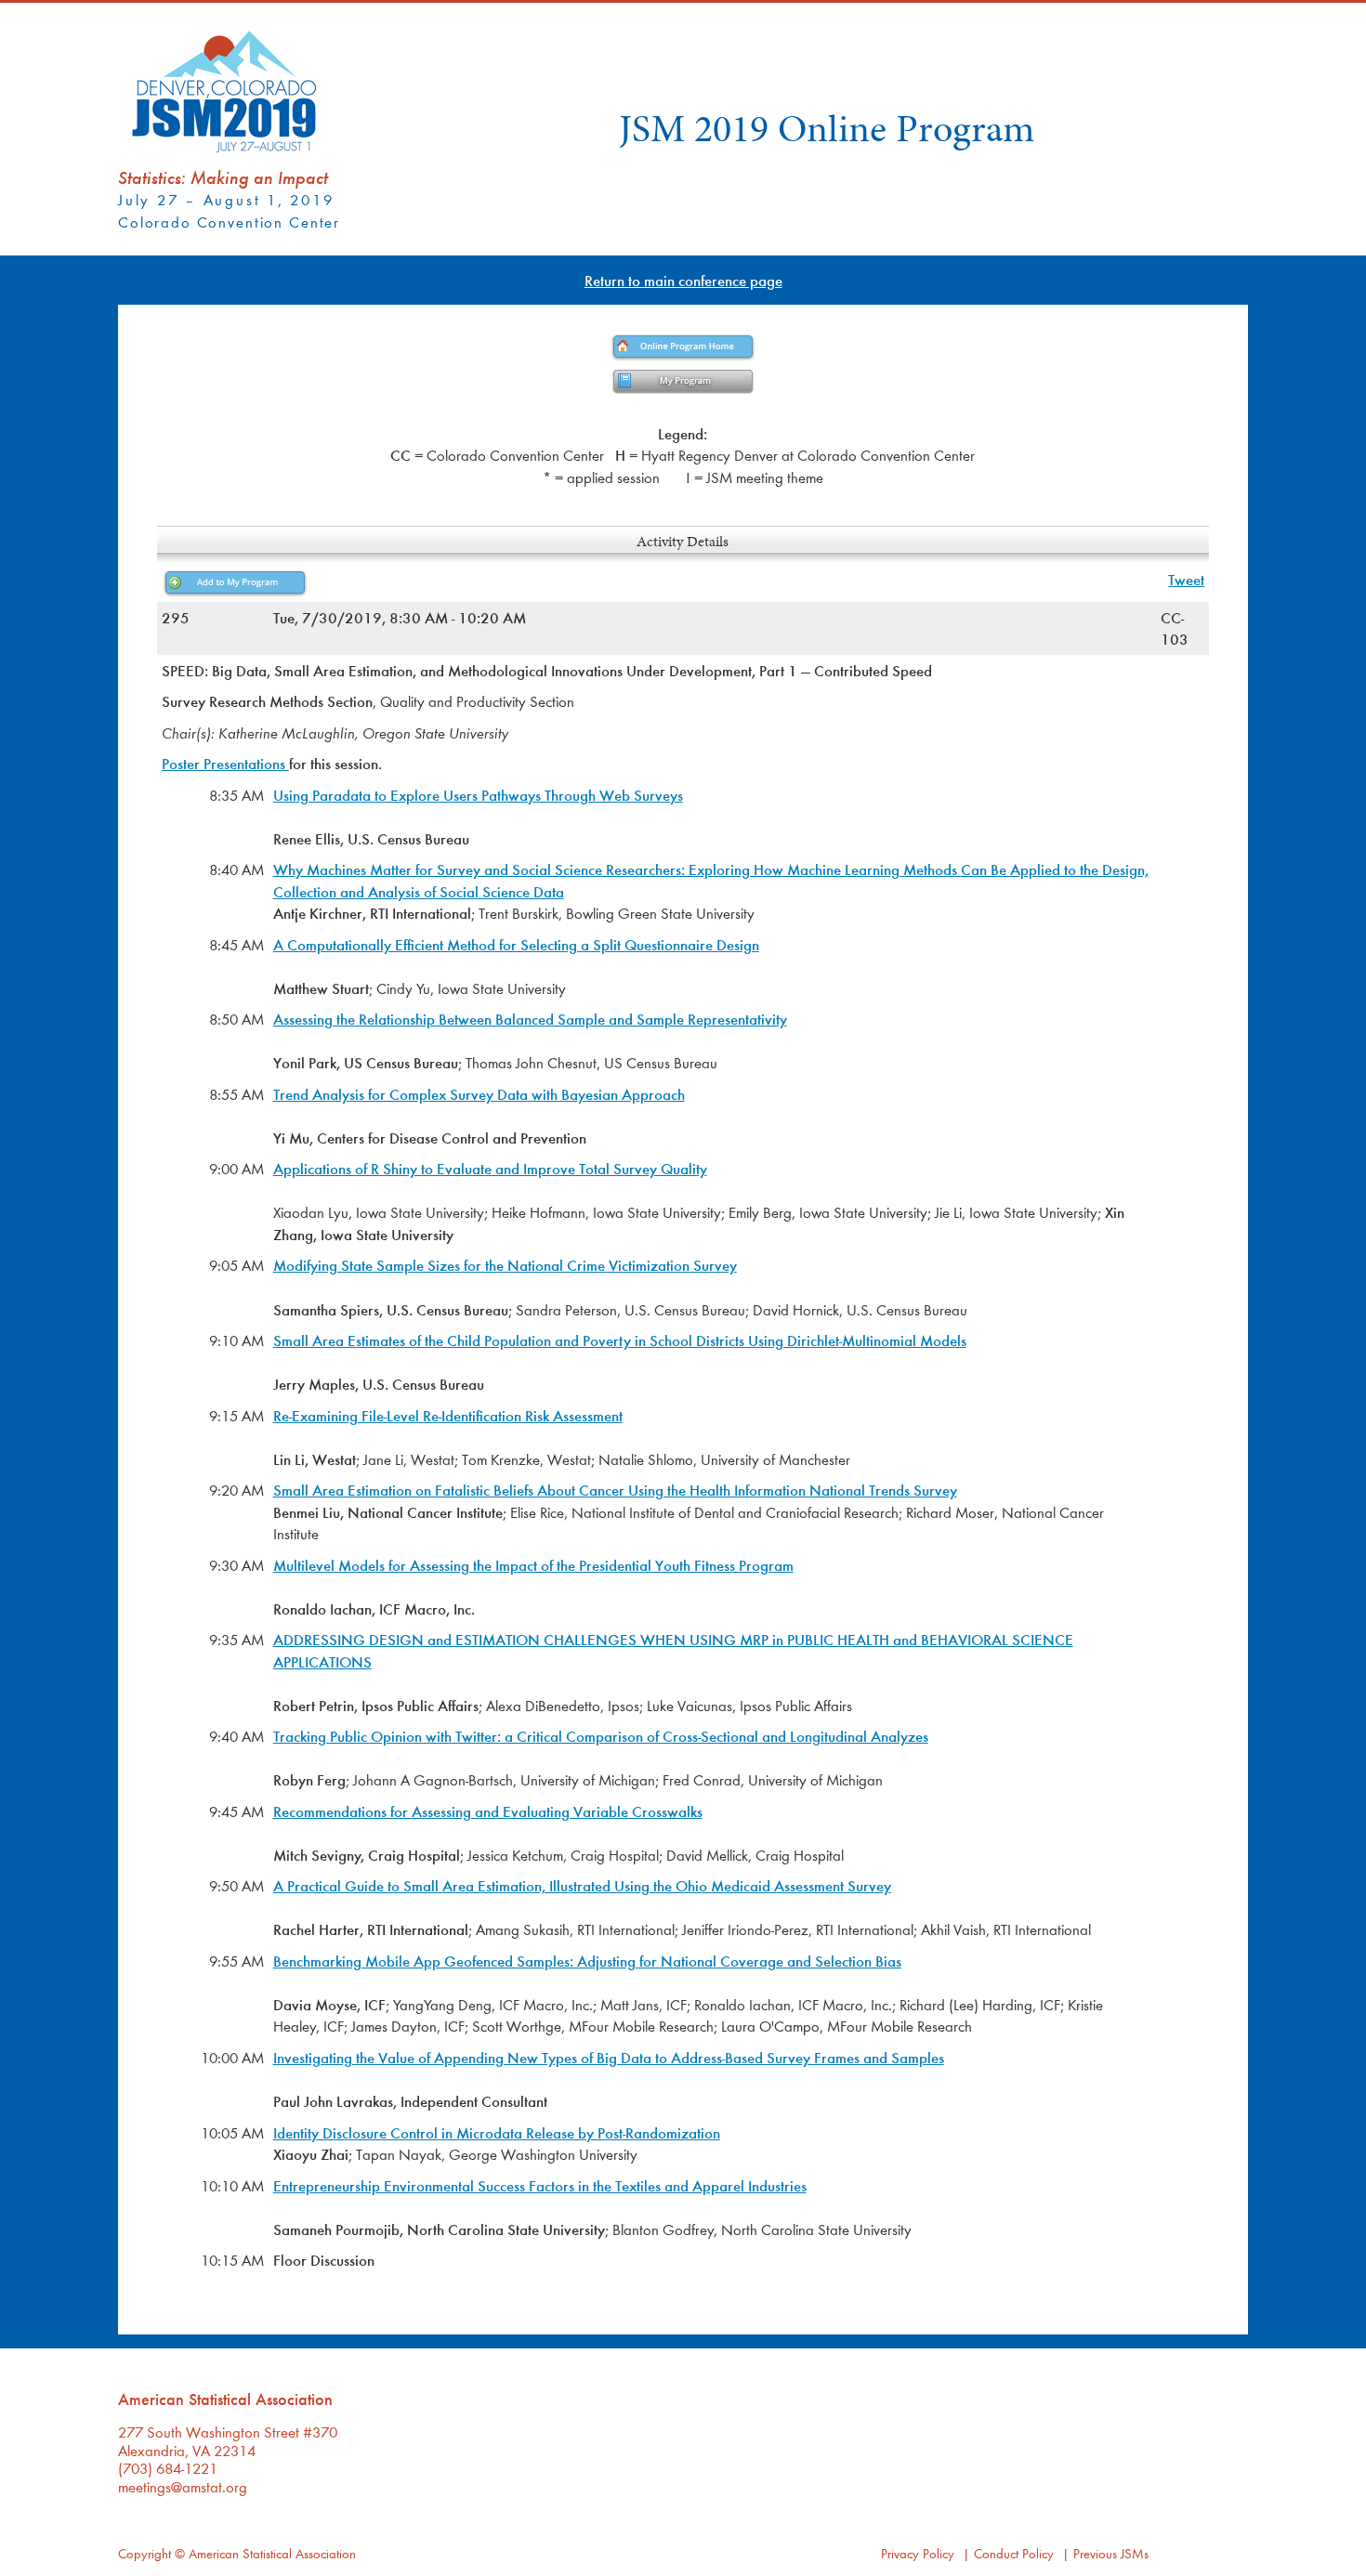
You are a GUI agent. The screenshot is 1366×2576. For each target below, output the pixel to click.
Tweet (1186, 579)
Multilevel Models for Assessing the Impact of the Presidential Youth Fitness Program (533, 1565)
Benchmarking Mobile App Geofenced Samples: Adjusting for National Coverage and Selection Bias (587, 1961)
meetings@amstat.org (183, 2486)
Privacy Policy (918, 2553)
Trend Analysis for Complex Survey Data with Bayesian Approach (479, 1094)
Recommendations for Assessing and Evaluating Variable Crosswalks (488, 1811)
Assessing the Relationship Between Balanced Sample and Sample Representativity (530, 1019)
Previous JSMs (1111, 2553)
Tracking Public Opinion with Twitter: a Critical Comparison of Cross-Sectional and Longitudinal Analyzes (601, 1736)
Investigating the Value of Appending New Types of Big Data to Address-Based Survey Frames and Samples (609, 2057)
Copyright (144, 2553)
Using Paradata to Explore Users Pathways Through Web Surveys (478, 795)
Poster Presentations (225, 763)
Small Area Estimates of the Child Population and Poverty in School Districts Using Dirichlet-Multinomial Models (620, 1340)
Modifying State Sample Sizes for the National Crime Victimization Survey (505, 1265)
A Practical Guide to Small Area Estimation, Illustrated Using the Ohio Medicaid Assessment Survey (582, 1885)
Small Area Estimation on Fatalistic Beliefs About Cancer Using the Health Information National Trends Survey (615, 1490)
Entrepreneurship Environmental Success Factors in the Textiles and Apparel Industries (540, 2185)
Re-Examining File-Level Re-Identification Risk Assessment (448, 1415)
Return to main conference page (683, 280)
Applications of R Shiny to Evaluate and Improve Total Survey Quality (490, 1168)
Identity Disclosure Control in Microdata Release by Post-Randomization (497, 2132)
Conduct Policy (1014, 2553)
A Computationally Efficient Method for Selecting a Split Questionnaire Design (516, 944)
